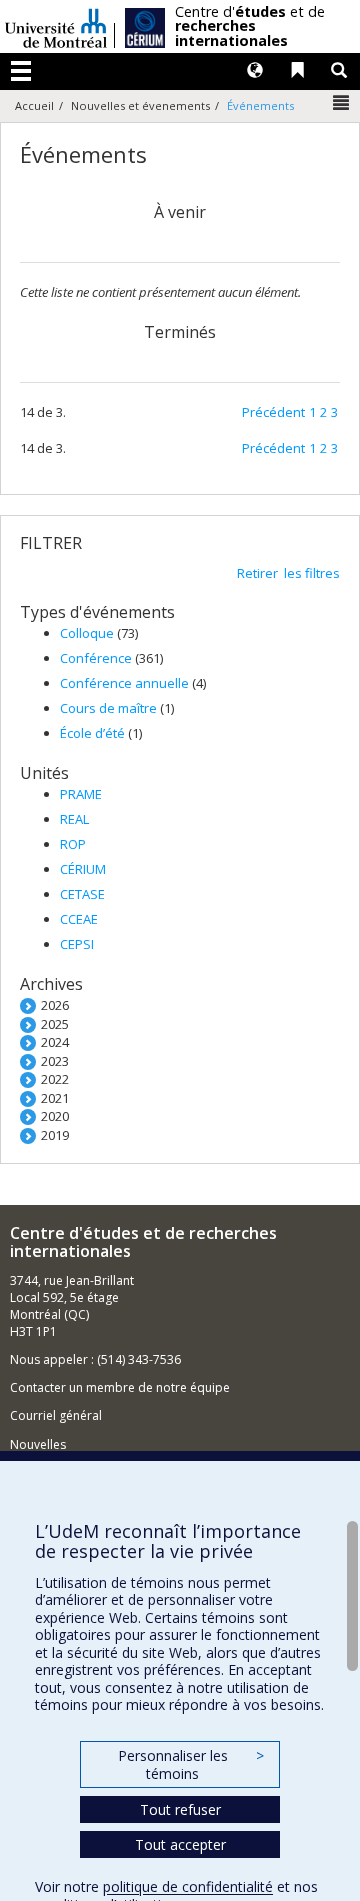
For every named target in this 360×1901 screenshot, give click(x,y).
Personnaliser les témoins (191, 1764)
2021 (55, 1098)
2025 (55, 1024)
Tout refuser (180, 1809)
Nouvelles (38, 1444)
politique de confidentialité (188, 1886)
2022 (55, 1079)
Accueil (34, 105)
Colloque (88, 633)
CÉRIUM (83, 869)
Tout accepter (180, 1844)
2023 (55, 1061)
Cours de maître (110, 708)
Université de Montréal (56, 26)
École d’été (94, 733)
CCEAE (79, 919)
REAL (74, 819)
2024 (55, 1042)
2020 (55, 1116)
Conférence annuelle (126, 683)
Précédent (273, 412)
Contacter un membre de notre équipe (120, 1387)
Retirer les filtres (288, 573)
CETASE (82, 894)
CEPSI (77, 944)
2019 (55, 1135)
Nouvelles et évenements (140, 105)
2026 (55, 1005)
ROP (73, 844)
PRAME (81, 794)
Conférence (97, 658)
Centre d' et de (250, 26)
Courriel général (56, 1415)
